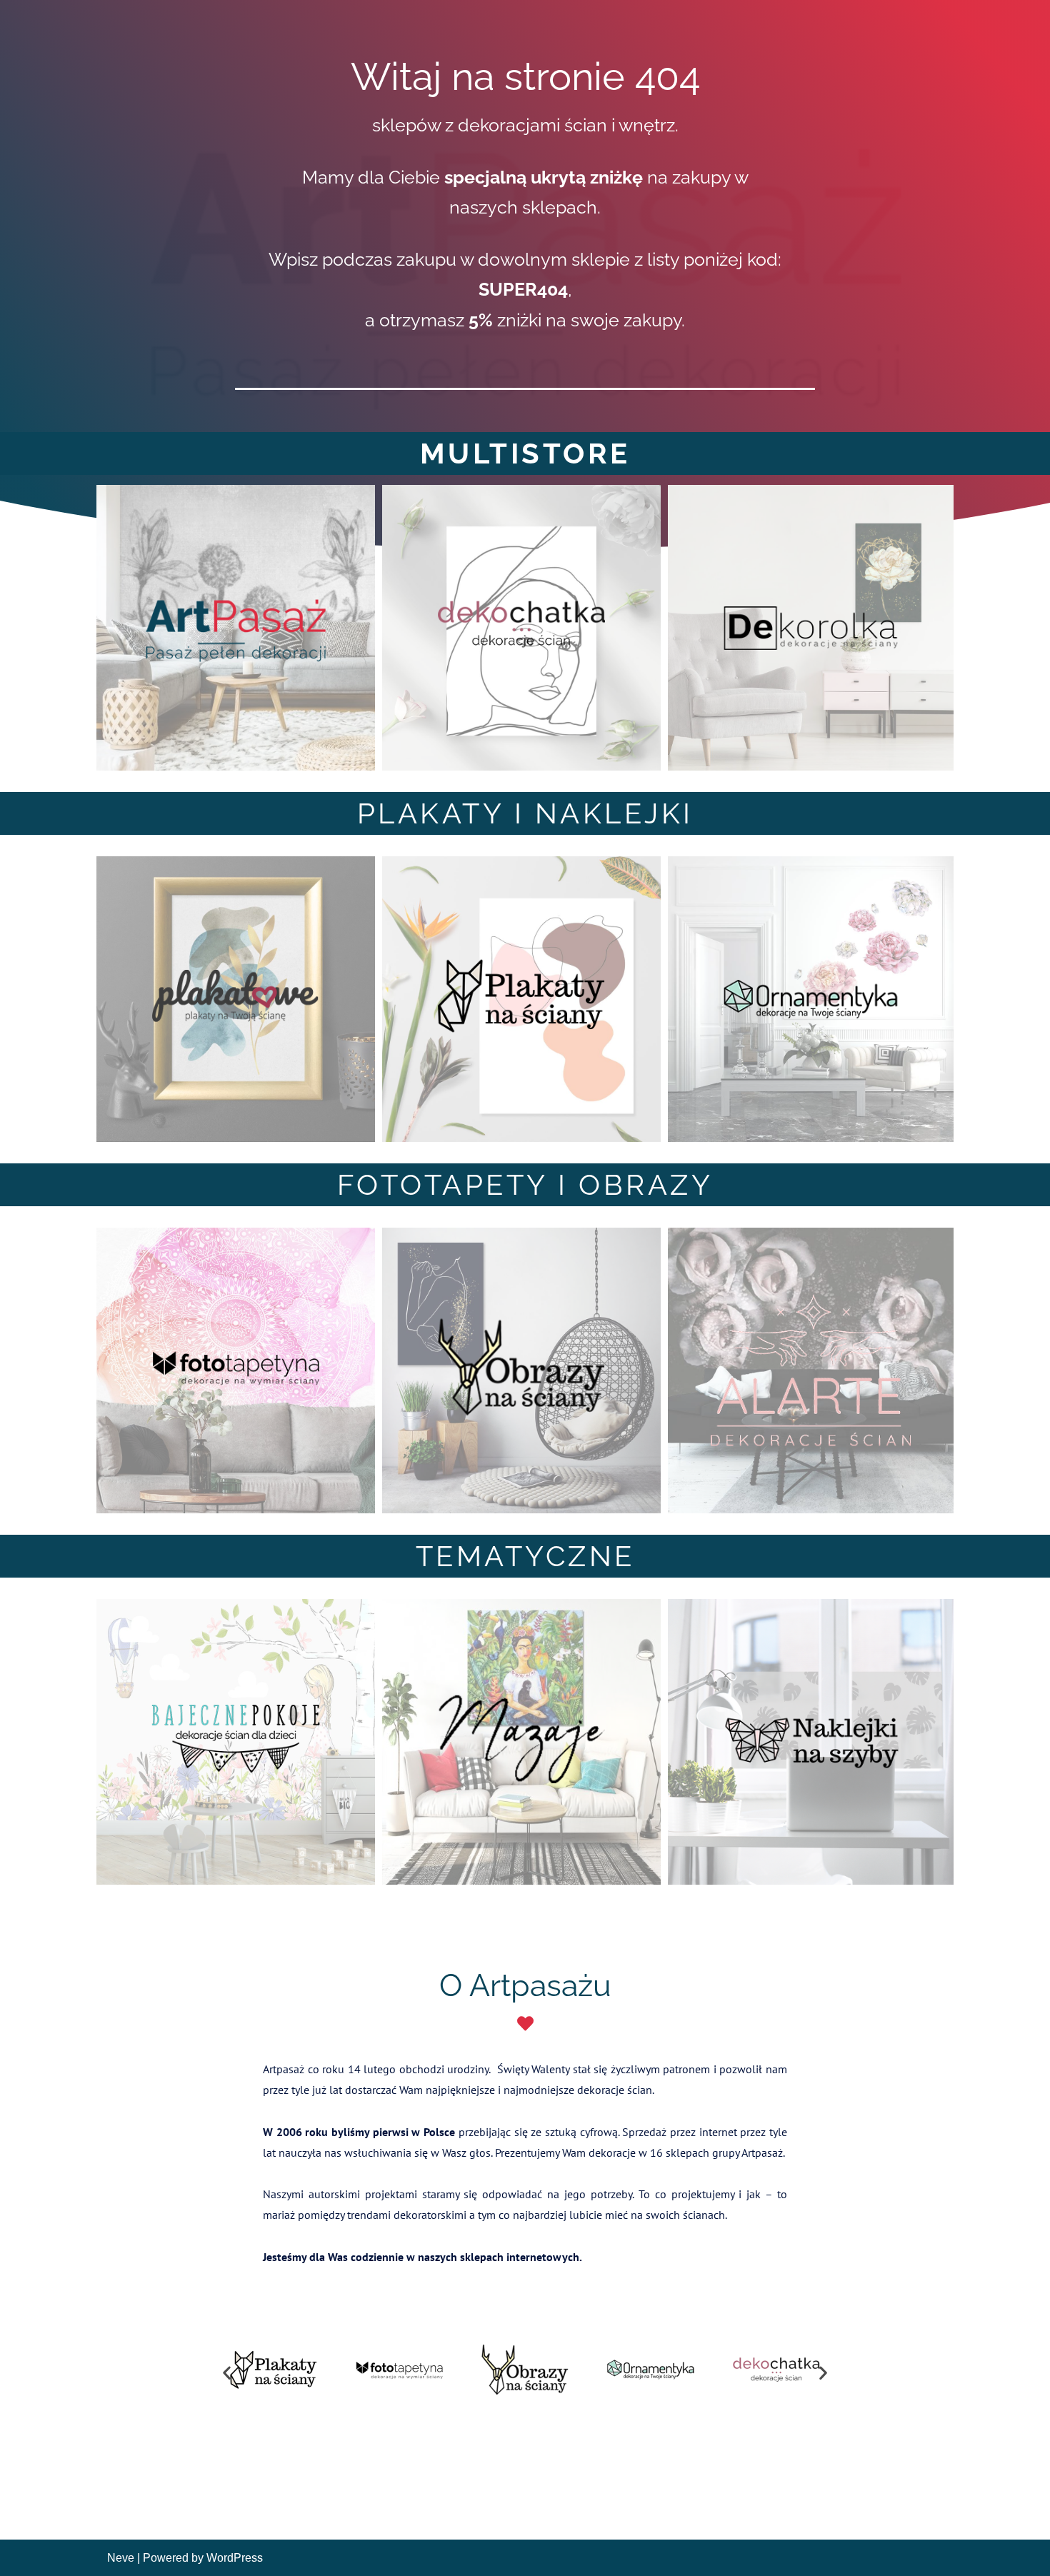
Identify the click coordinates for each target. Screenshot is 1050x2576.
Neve (121, 2558)
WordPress (235, 2558)
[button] (227, 2372)
